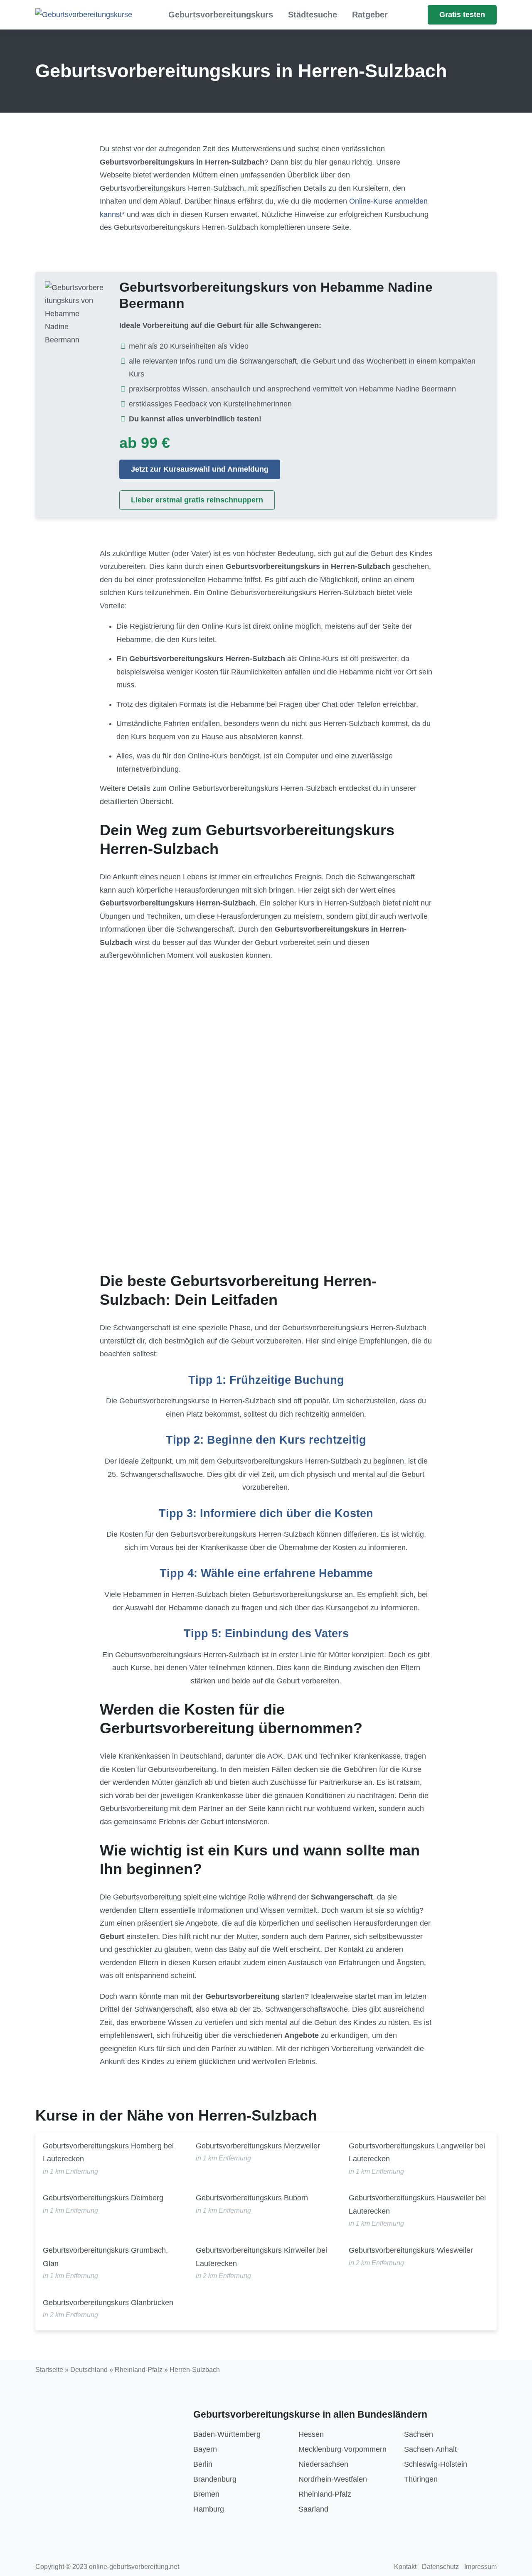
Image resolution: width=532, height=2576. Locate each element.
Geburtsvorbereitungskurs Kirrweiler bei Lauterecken (261, 2257)
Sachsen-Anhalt (430, 2449)
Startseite (49, 2370)
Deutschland (89, 2370)
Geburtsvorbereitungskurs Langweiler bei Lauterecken (417, 2153)
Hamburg (209, 2509)
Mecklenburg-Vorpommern (342, 2449)
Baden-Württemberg (227, 2434)
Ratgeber (370, 15)
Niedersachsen (323, 2464)
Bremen (206, 2494)
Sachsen (419, 2434)
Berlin (203, 2464)
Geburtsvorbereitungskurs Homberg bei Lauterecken (108, 2153)
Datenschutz (440, 2567)
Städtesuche (313, 15)
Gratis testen (462, 15)
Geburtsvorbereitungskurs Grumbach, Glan (105, 2257)
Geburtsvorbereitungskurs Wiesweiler (411, 2250)
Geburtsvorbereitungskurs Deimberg (103, 2198)
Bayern (205, 2449)
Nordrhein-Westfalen (333, 2479)
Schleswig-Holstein (436, 2464)
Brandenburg (215, 2479)
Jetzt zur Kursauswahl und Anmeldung (200, 469)
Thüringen (421, 2479)
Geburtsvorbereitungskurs (221, 15)
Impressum (480, 2567)
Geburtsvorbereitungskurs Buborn (252, 2198)
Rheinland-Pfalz (139, 2370)
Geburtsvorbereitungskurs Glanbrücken (108, 2303)
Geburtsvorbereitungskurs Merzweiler (258, 2146)
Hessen (311, 2434)
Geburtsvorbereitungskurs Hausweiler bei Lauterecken (417, 2204)
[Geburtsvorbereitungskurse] (84, 15)
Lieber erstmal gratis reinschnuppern (197, 500)
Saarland (313, 2509)
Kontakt (405, 2567)
